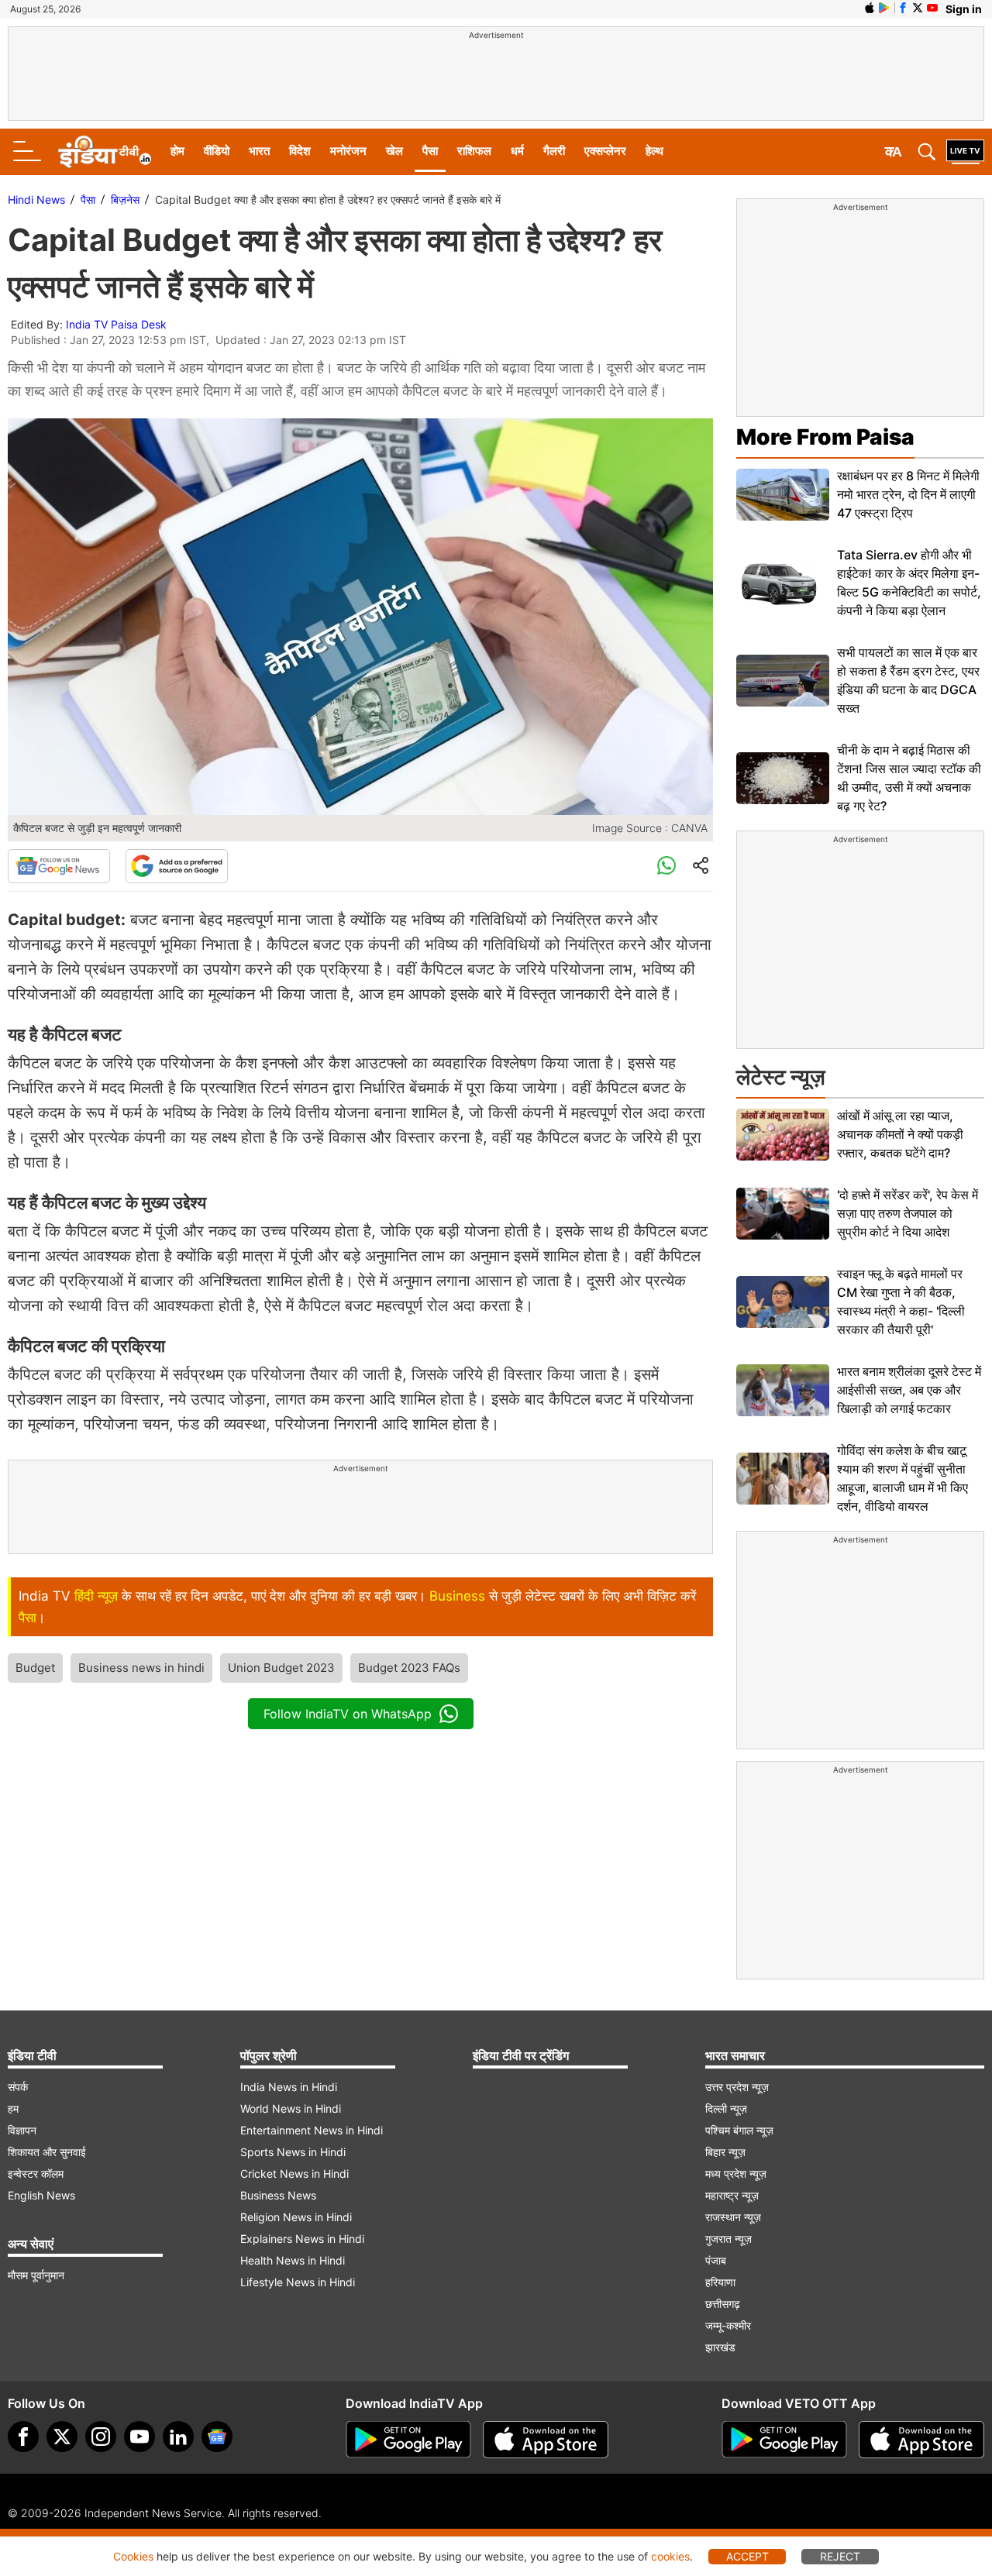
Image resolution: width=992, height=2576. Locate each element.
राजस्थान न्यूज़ (733, 2217)
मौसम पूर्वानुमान (36, 2275)
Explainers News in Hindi (302, 2239)
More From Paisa (825, 437)
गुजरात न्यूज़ (728, 2239)
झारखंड (720, 2347)
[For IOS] (921, 2440)
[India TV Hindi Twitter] (918, 8)
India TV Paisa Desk (116, 324)
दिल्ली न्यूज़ (726, 2108)
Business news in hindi (141, 1668)
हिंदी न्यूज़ (96, 1596)
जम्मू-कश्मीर (728, 2325)
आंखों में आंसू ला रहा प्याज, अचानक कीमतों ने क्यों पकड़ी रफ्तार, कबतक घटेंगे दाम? (900, 1134)
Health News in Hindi (293, 2260)
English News (41, 2195)
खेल (394, 151)
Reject (840, 2556)
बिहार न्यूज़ (725, 2152)
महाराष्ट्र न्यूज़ (732, 2195)
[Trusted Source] (177, 866)
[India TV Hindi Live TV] (965, 152)
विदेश (300, 151)
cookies (670, 2556)
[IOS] (870, 8)
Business (457, 1596)
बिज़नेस (125, 199)
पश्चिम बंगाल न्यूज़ (739, 2130)
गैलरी (554, 151)
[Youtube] (139, 2437)
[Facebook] (23, 2437)
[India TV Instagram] (101, 2437)
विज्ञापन (22, 2130)
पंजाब (716, 2260)
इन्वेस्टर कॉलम (36, 2174)
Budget (35, 1668)
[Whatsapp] (666, 866)
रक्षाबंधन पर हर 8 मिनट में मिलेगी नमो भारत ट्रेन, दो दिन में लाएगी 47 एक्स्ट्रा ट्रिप (908, 494)
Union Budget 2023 (281, 1668)
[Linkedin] (178, 2437)
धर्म (517, 151)
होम (177, 151)
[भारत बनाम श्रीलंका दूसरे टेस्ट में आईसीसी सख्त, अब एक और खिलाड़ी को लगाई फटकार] (783, 1390)
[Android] (884, 8)
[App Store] (546, 2440)
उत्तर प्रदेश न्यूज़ (737, 2087)
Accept (747, 2556)
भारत (259, 151)
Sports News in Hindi (293, 2152)
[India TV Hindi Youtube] (932, 8)
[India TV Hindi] (105, 152)
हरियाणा (720, 2282)
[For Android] (784, 2440)
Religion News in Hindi (296, 2217)
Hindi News (36, 199)
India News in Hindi (289, 2087)
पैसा (430, 151)
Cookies (133, 2556)
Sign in (964, 9)
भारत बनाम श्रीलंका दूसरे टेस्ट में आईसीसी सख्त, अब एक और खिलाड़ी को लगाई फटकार (909, 1390)
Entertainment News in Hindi (312, 2130)
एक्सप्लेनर (605, 151)
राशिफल (474, 151)
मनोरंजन (348, 151)
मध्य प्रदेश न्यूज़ (736, 2174)
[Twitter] (62, 2437)
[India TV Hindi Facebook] (903, 8)
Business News (278, 2195)
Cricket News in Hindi (294, 2174)
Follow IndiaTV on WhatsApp (348, 1714)
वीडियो (217, 151)
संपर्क (18, 2087)
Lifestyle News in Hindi (298, 2282)
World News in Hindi (291, 2108)
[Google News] (59, 866)
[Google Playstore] (408, 2440)
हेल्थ (654, 151)
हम (13, 2108)
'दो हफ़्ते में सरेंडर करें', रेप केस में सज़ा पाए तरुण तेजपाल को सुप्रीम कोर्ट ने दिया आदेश (908, 1213)
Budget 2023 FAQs (409, 1668)
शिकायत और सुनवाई (47, 2152)
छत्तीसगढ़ (723, 2304)
